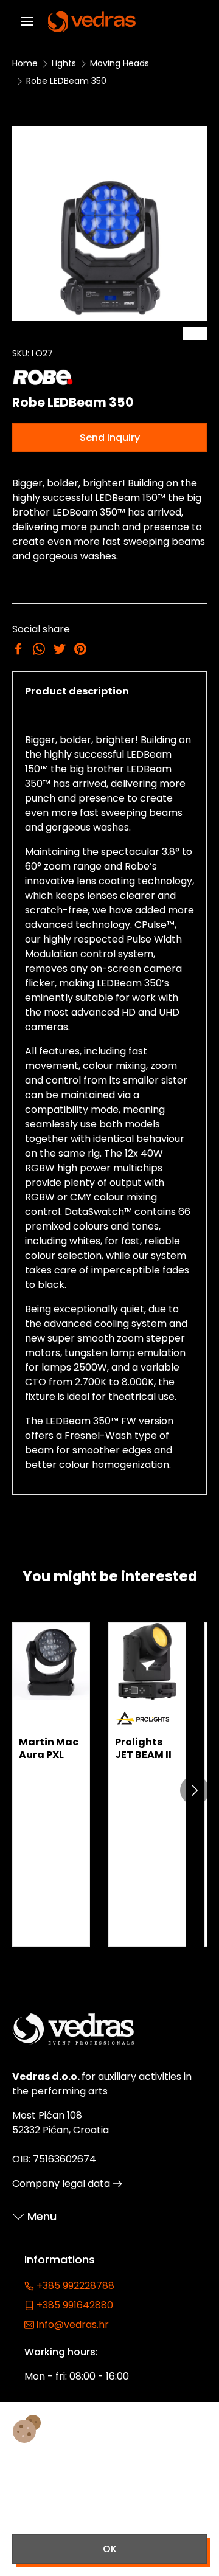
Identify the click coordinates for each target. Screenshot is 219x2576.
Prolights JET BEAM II (143, 1748)
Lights (64, 63)
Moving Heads (120, 63)
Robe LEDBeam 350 (66, 81)
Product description (77, 691)
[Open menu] (27, 22)
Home (25, 63)
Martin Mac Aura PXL (49, 1748)
